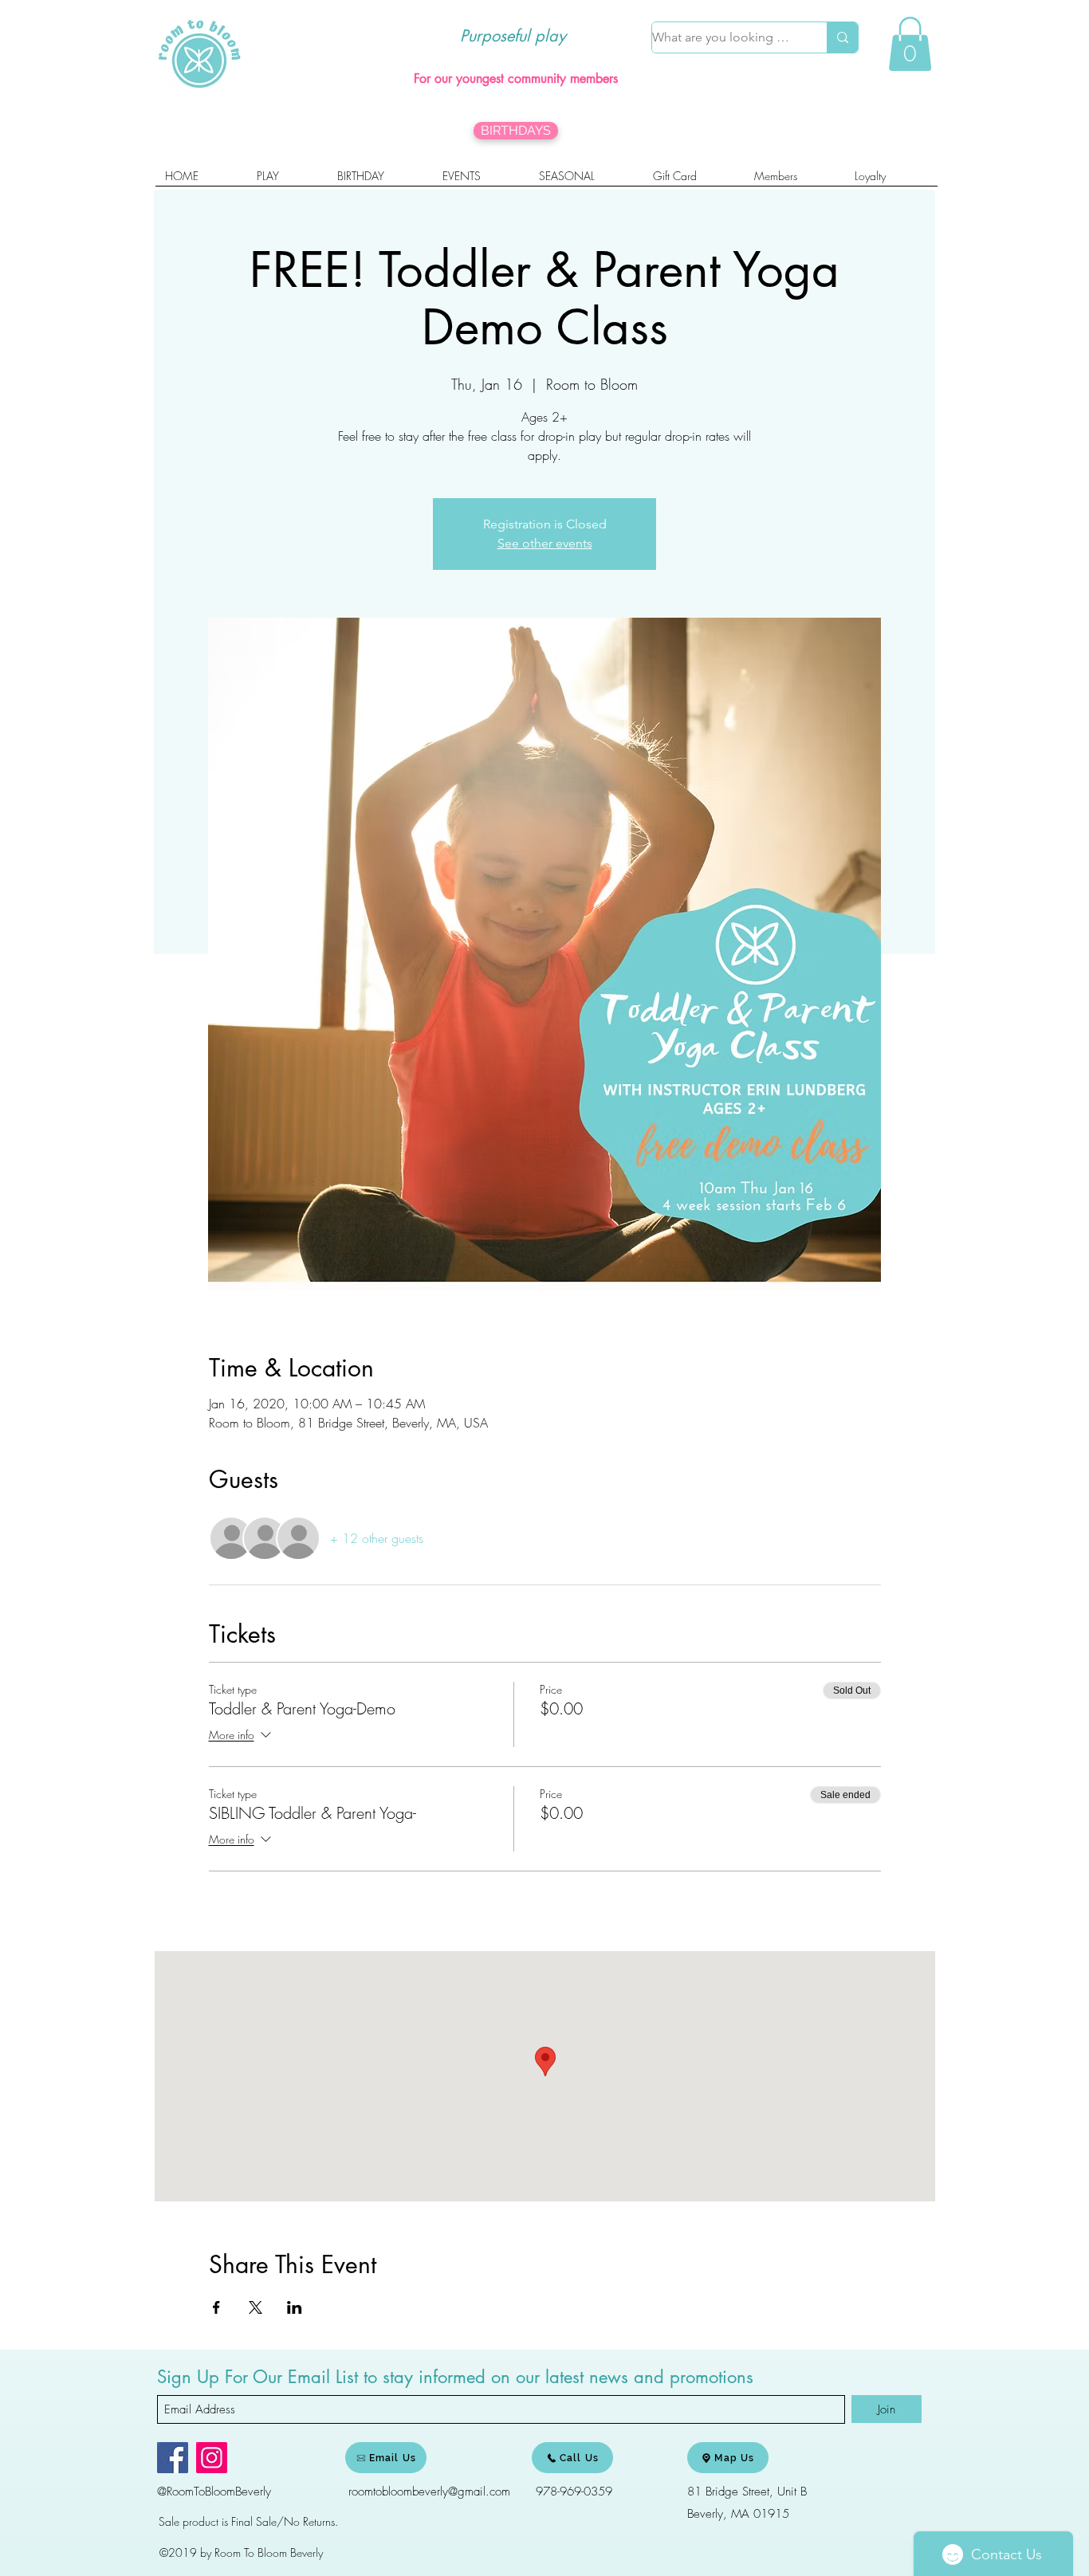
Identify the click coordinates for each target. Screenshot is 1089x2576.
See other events (545, 543)
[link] (910, 44)
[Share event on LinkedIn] (295, 2307)
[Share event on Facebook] (216, 2307)
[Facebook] (173, 2458)
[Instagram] (212, 2458)
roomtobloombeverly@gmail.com (429, 2492)
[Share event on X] (256, 2307)
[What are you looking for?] (842, 37)
